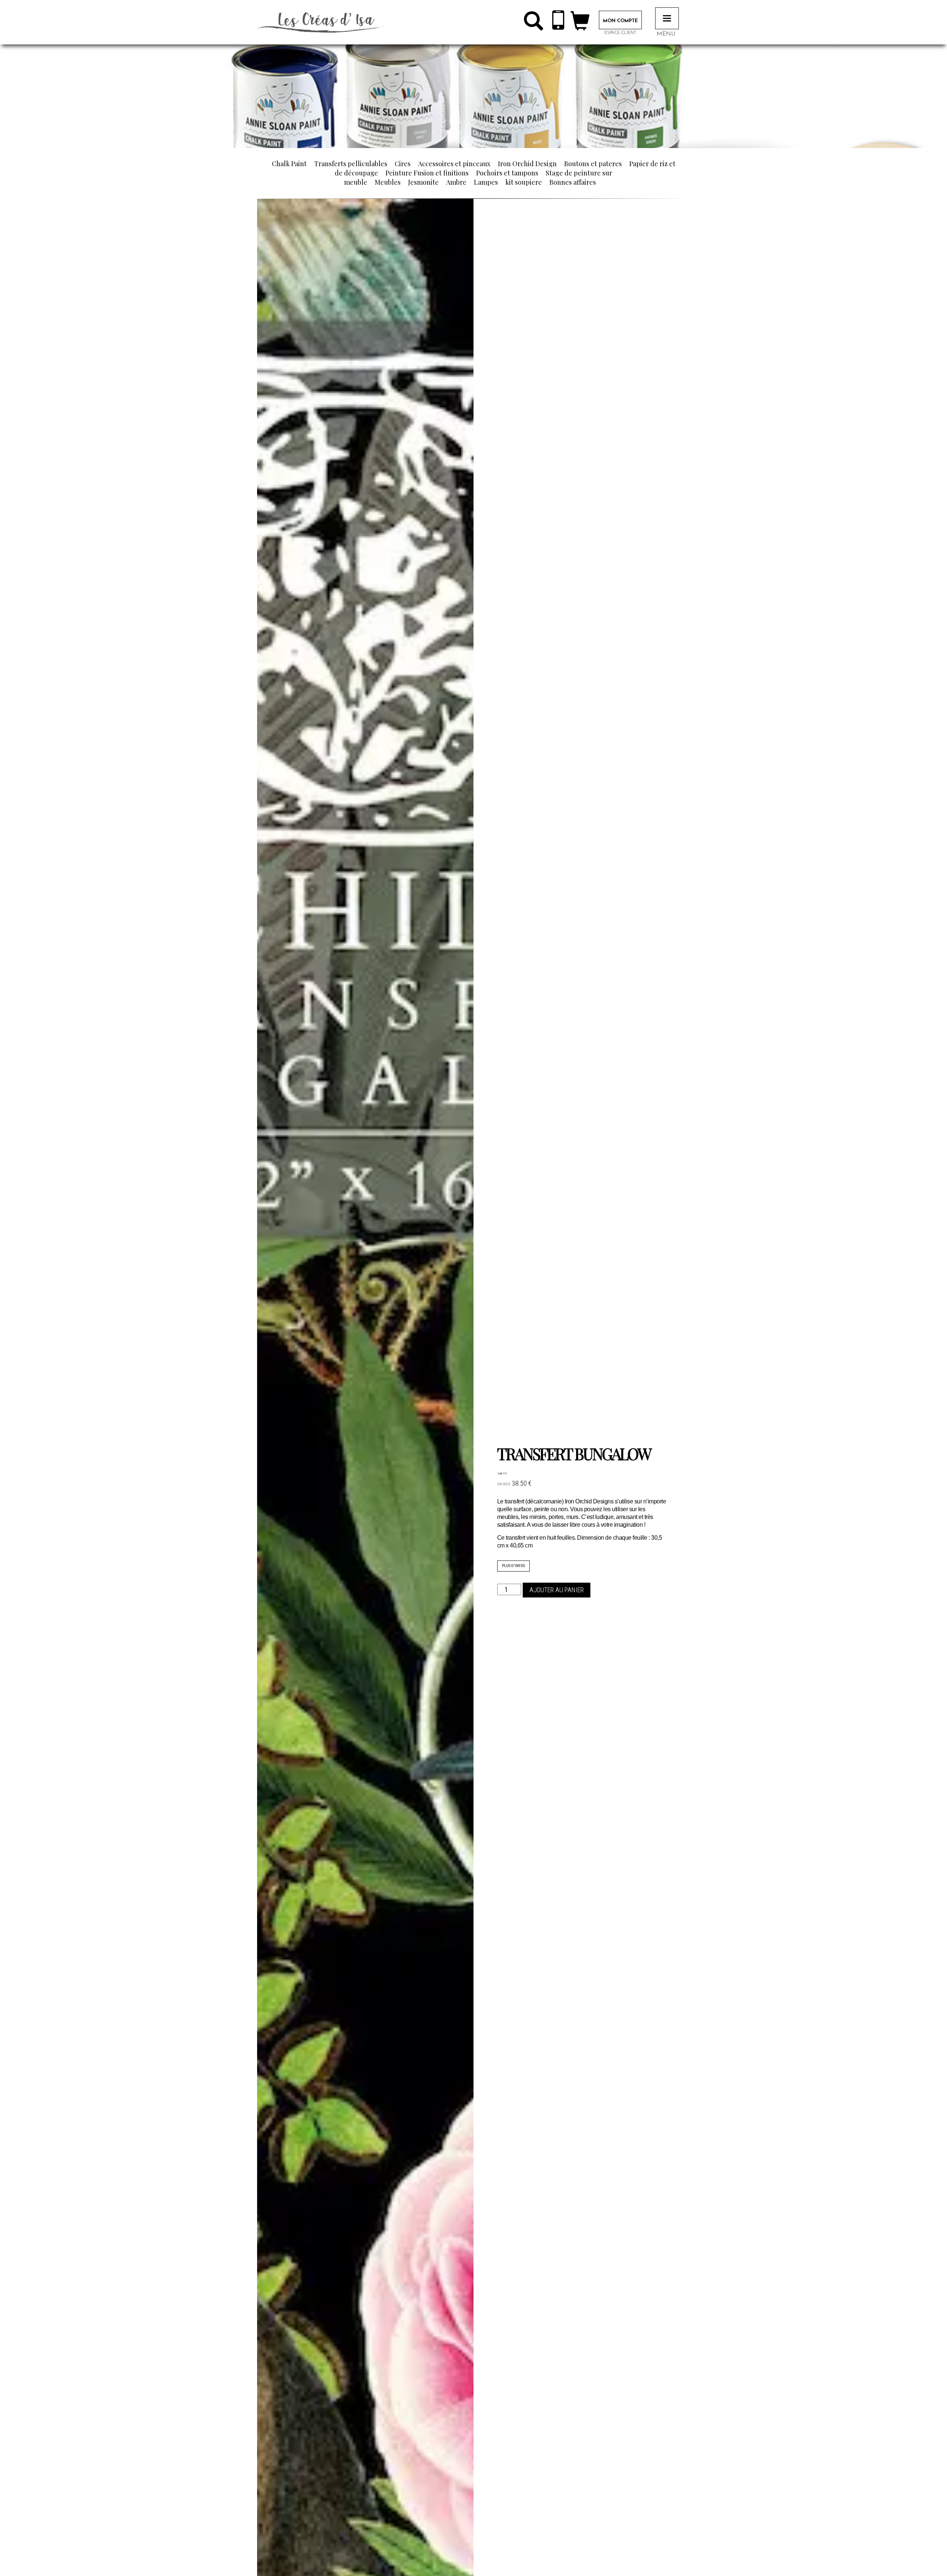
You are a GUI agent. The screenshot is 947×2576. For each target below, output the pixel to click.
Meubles (388, 182)
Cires (403, 164)
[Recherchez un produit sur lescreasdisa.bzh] (533, 24)
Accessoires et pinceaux (454, 164)
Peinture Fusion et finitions (427, 173)
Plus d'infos (513, 1566)
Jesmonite (423, 182)
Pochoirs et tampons (507, 173)
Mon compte (620, 21)
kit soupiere (524, 182)
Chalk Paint (289, 164)
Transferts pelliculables (351, 164)
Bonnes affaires (573, 182)
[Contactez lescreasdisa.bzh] (558, 22)
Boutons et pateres (593, 164)
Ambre (456, 182)
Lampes (486, 182)
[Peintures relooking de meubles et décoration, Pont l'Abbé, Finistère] (322, 22)
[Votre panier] (580, 24)
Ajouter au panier (557, 1590)
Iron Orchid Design (527, 164)
